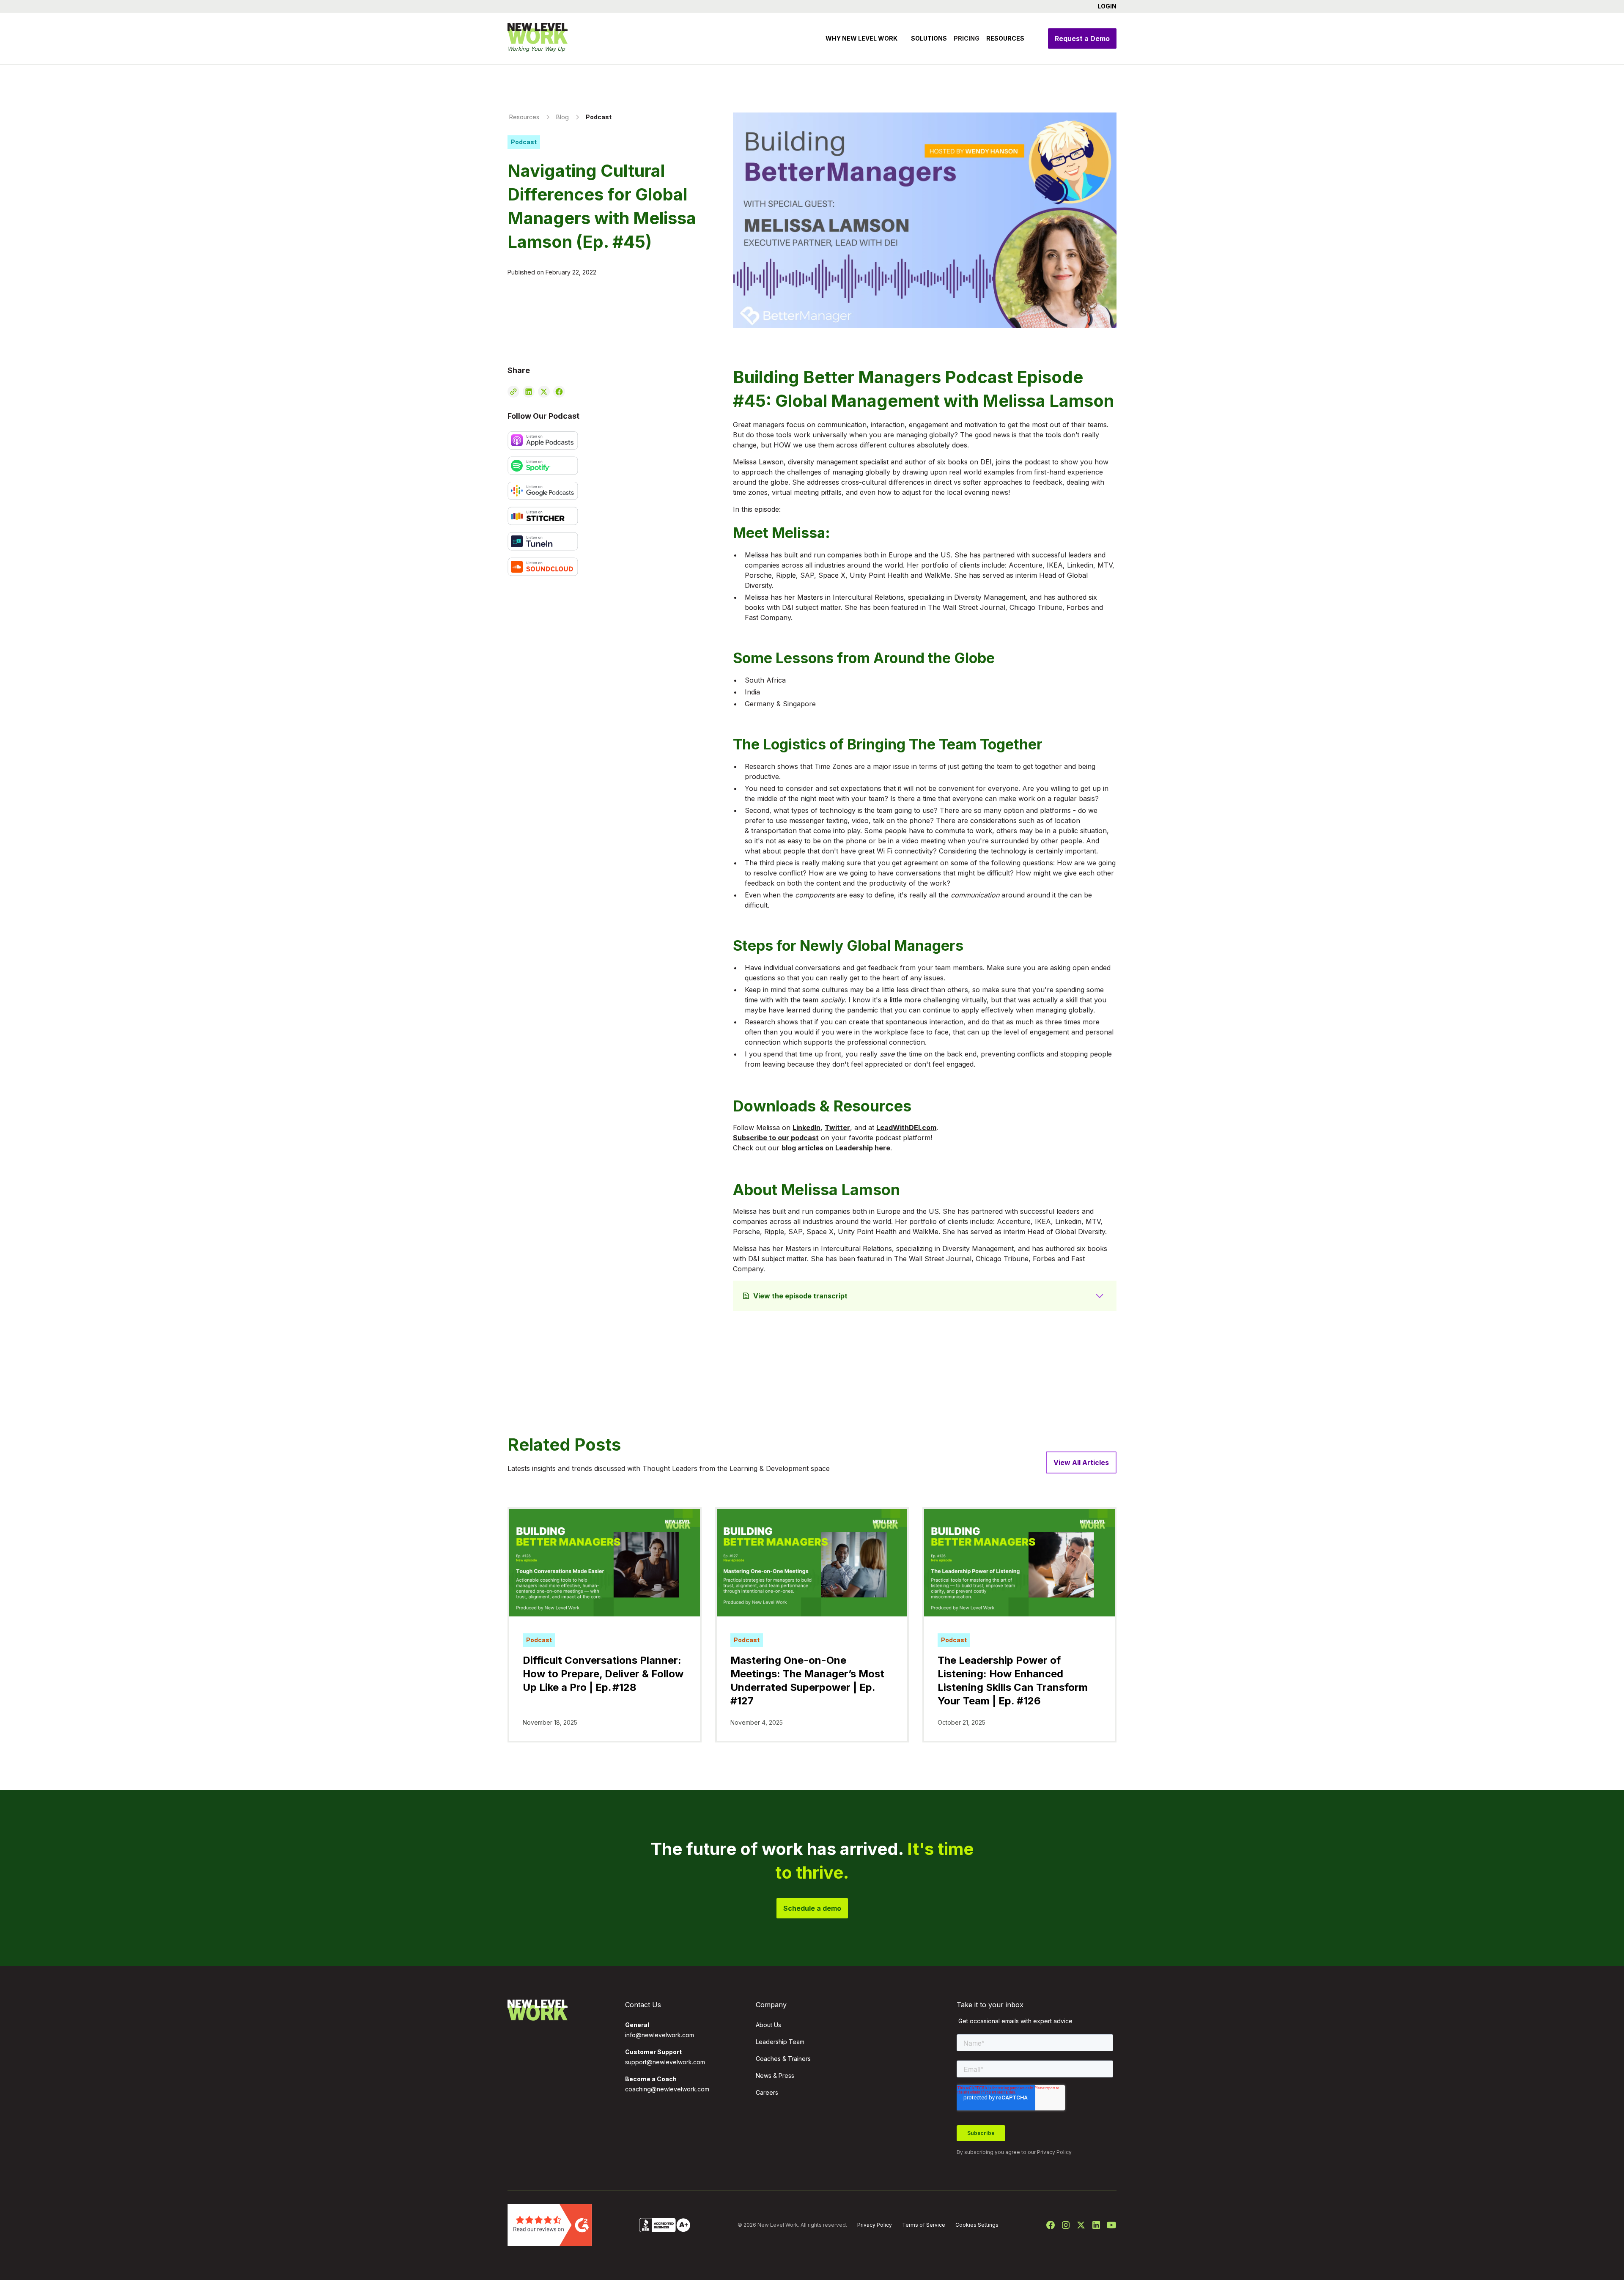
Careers (767, 2092)
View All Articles (1081, 1462)
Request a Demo (1082, 38)
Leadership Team (780, 2042)
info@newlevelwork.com (660, 2035)
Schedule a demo (812, 1908)
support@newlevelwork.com (665, 2062)
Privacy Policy (1054, 2152)
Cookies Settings (977, 2225)
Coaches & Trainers (783, 2059)
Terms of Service (924, 2225)
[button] (1104, 6)
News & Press (775, 2076)
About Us (768, 2025)
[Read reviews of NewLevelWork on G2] (550, 2224)
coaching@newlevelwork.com (667, 2089)
